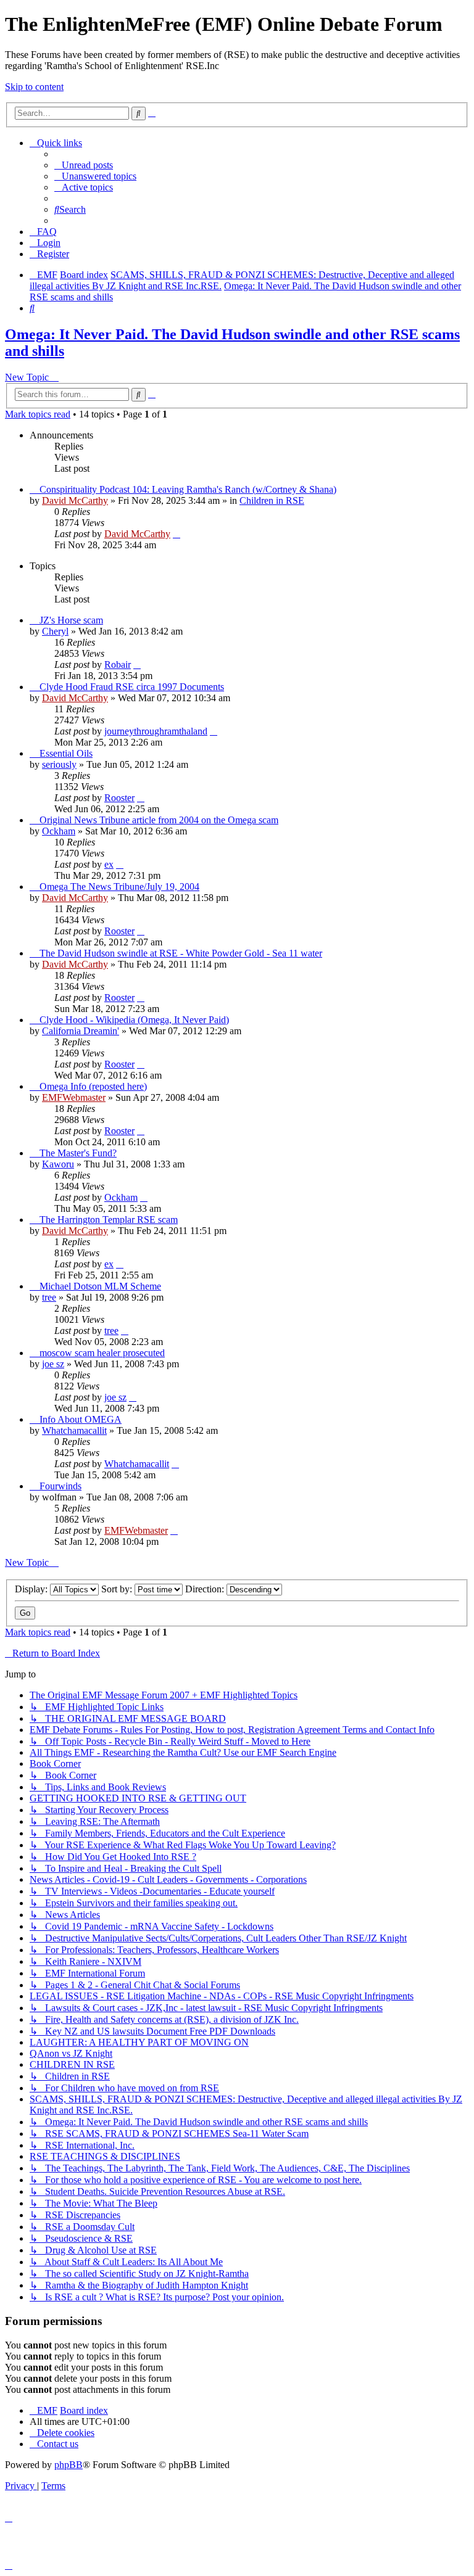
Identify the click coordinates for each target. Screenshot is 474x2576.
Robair (118, 665)
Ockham (59, 831)
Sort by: (118, 1589)
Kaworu (58, 1164)
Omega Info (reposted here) (93, 1086)
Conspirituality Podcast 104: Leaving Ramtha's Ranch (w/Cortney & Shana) (188, 489)
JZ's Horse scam (71, 620)
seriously (59, 764)
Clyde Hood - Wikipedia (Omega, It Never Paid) (134, 1020)
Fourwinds (60, 1486)
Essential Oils (66, 753)
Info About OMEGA (81, 1419)
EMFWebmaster (74, 1097)
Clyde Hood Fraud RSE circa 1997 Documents (132, 687)
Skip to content (34, 87)
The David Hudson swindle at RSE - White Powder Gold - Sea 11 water (181, 953)
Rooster (119, 798)
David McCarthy (75, 500)
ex (109, 864)
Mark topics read (38, 414)
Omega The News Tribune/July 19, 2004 (119, 887)
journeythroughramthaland (156, 731)
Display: (32, 1589)
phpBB (69, 2465)
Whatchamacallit (74, 1430)
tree (49, 1297)
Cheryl (55, 631)
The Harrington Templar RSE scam (109, 1220)
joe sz (53, 1364)
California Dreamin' (81, 1031)
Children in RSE (272, 500)
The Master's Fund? (78, 1153)
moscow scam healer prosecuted (102, 1353)
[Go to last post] (177, 534)
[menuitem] (84, 165)
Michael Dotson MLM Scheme (100, 1286)
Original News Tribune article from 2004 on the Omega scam (159, 820)
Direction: (206, 1589)
